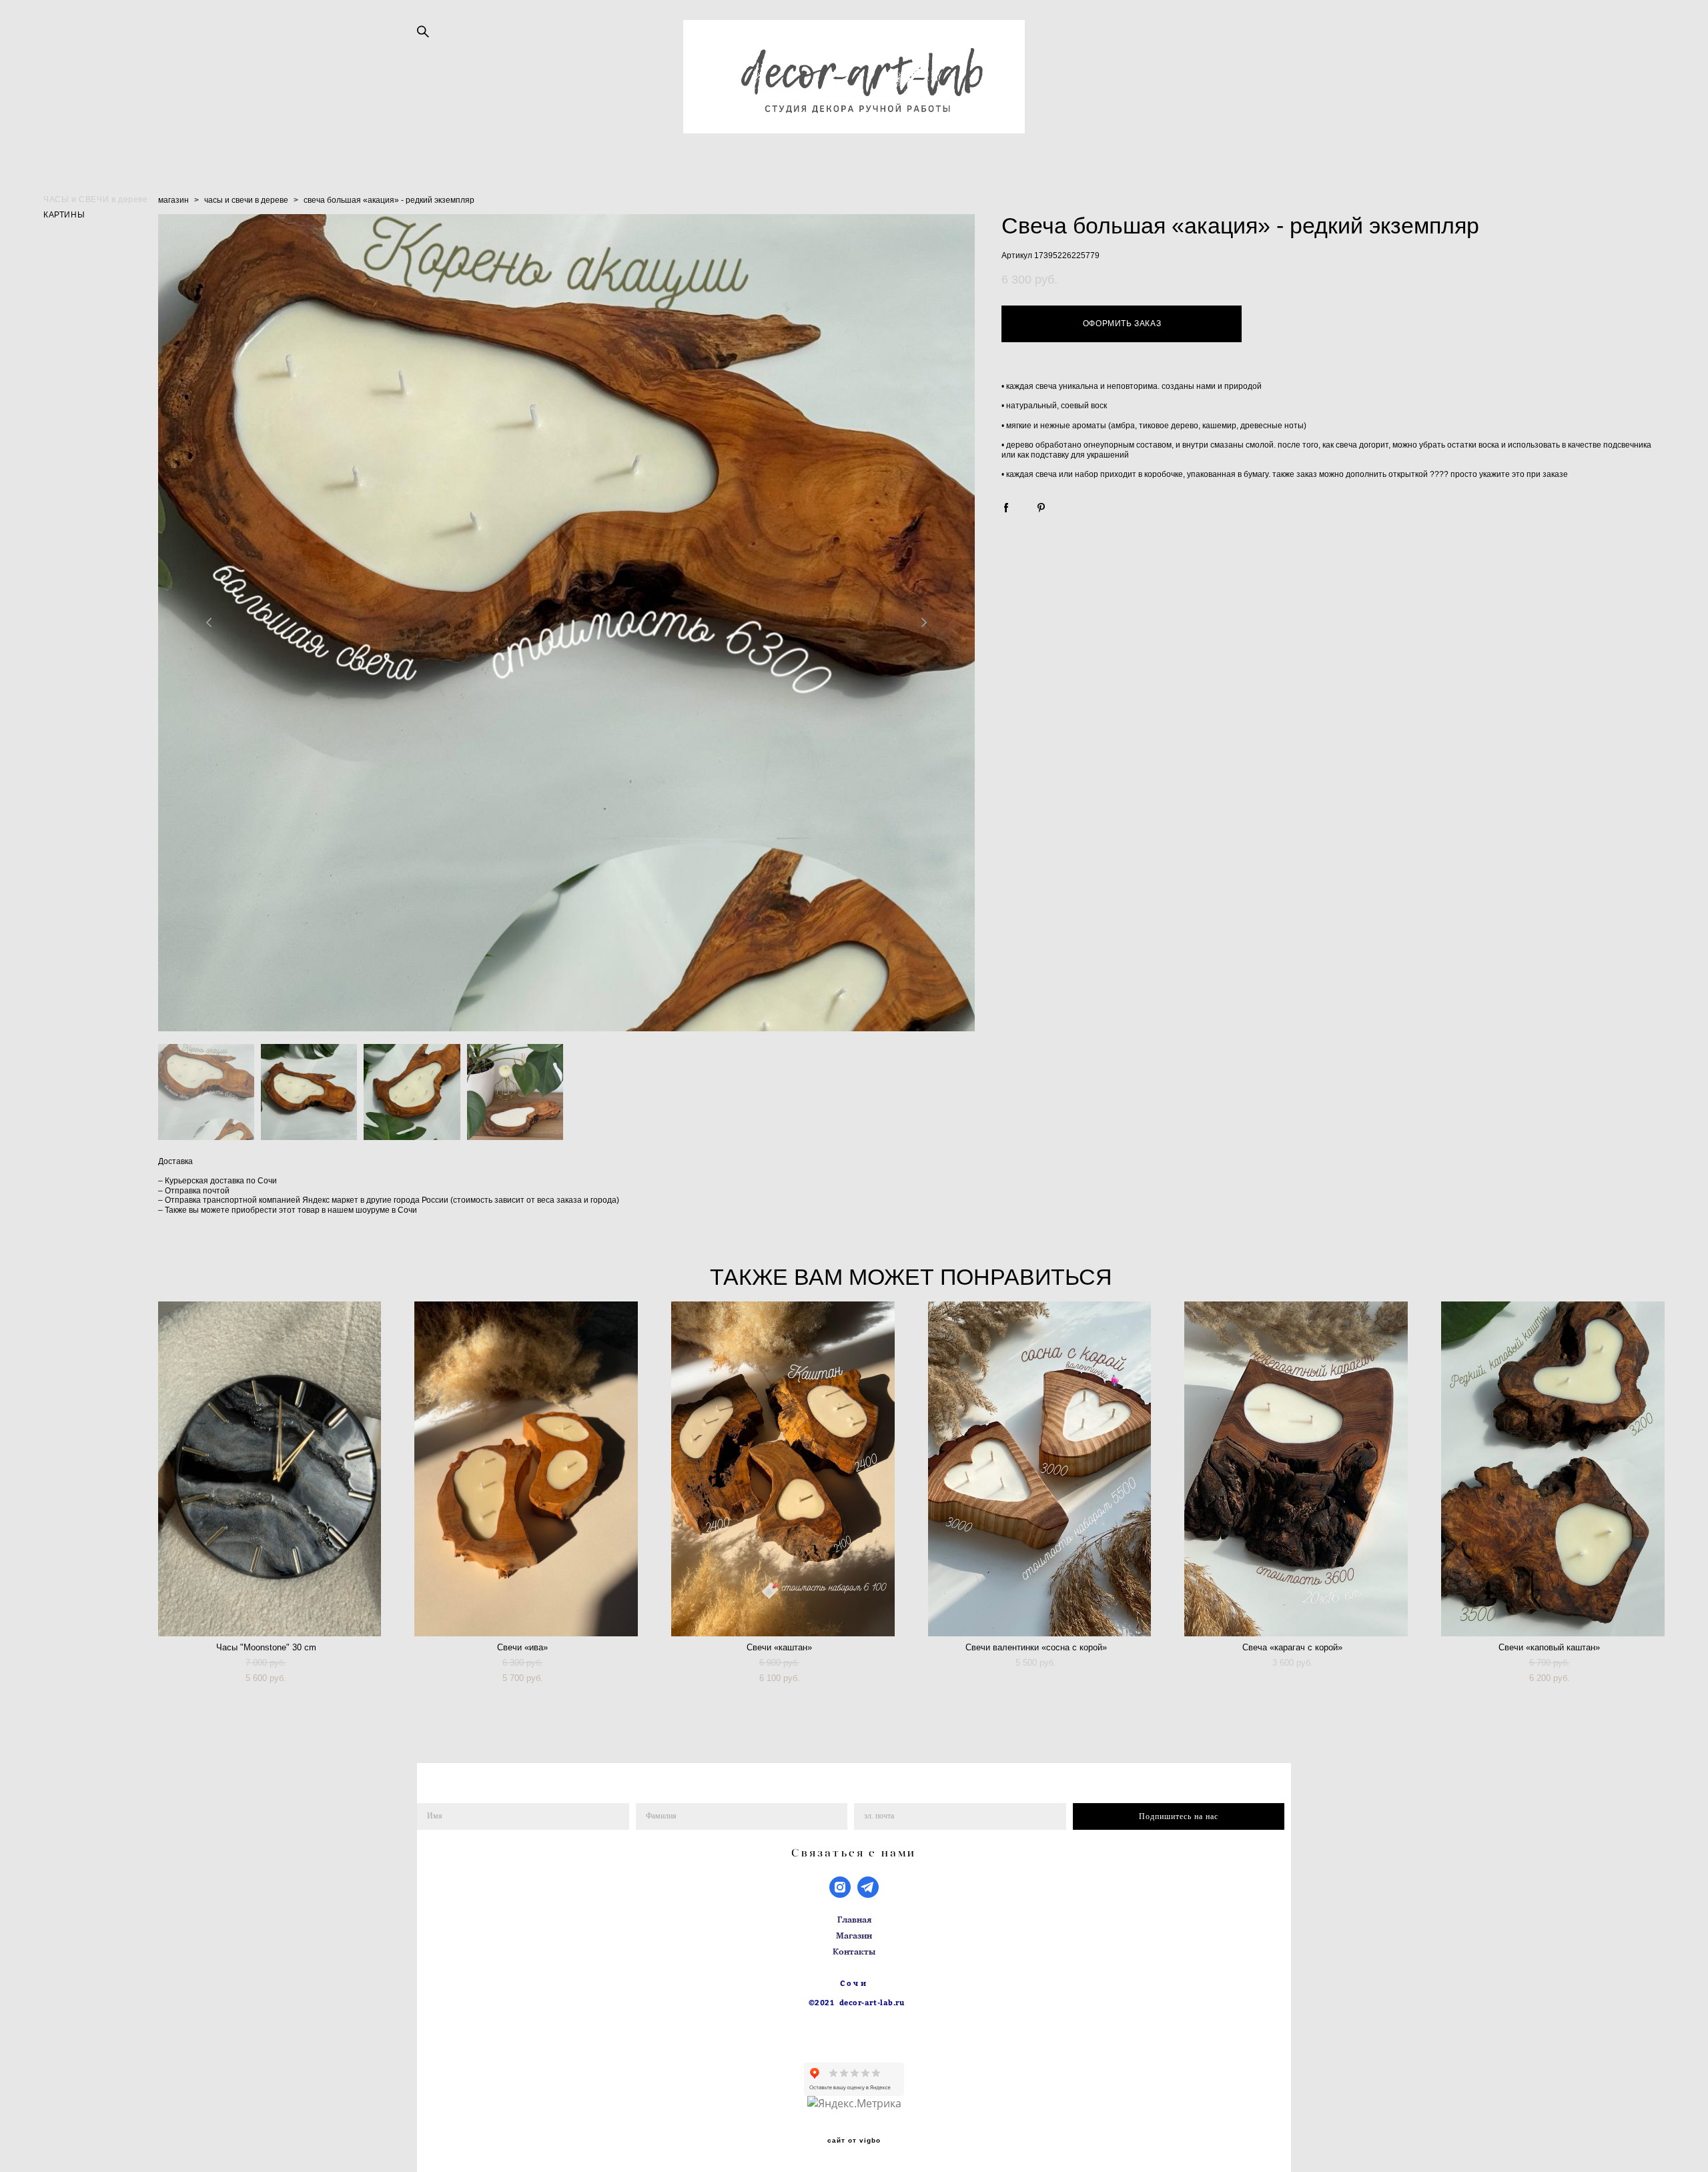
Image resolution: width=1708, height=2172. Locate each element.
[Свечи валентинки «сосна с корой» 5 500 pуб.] (1040, 1469)
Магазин (854, 1935)
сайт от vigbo (854, 2141)
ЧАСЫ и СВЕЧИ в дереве (96, 199)
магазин (173, 200)
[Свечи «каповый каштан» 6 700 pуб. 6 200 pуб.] (1553, 1469)
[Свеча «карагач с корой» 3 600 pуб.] (1296, 1469)
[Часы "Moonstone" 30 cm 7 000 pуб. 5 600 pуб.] (270, 1469)
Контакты (854, 1951)
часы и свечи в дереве (246, 200)
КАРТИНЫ (64, 214)
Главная (854, 1919)
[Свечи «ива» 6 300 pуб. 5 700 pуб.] (526, 1469)
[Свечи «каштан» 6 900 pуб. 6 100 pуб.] (783, 1469)
